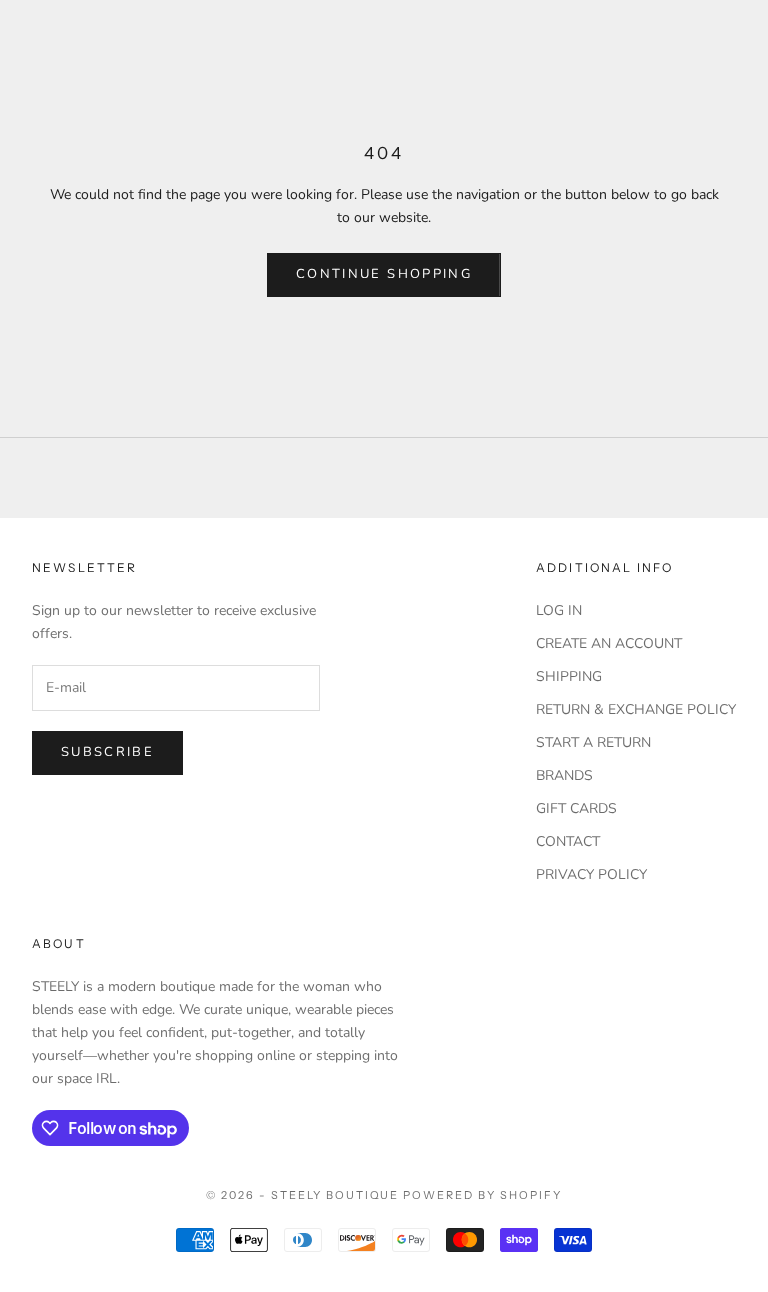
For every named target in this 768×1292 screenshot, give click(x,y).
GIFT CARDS (576, 808)
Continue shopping (384, 274)
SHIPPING (569, 676)
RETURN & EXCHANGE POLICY (636, 709)
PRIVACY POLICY (591, 874)
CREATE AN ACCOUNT (609, 643)
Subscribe (107, 752)
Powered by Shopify (482, 1195)
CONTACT (568, 841)
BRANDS (564, 775)
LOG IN (559, 610)
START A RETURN (593, 742)
